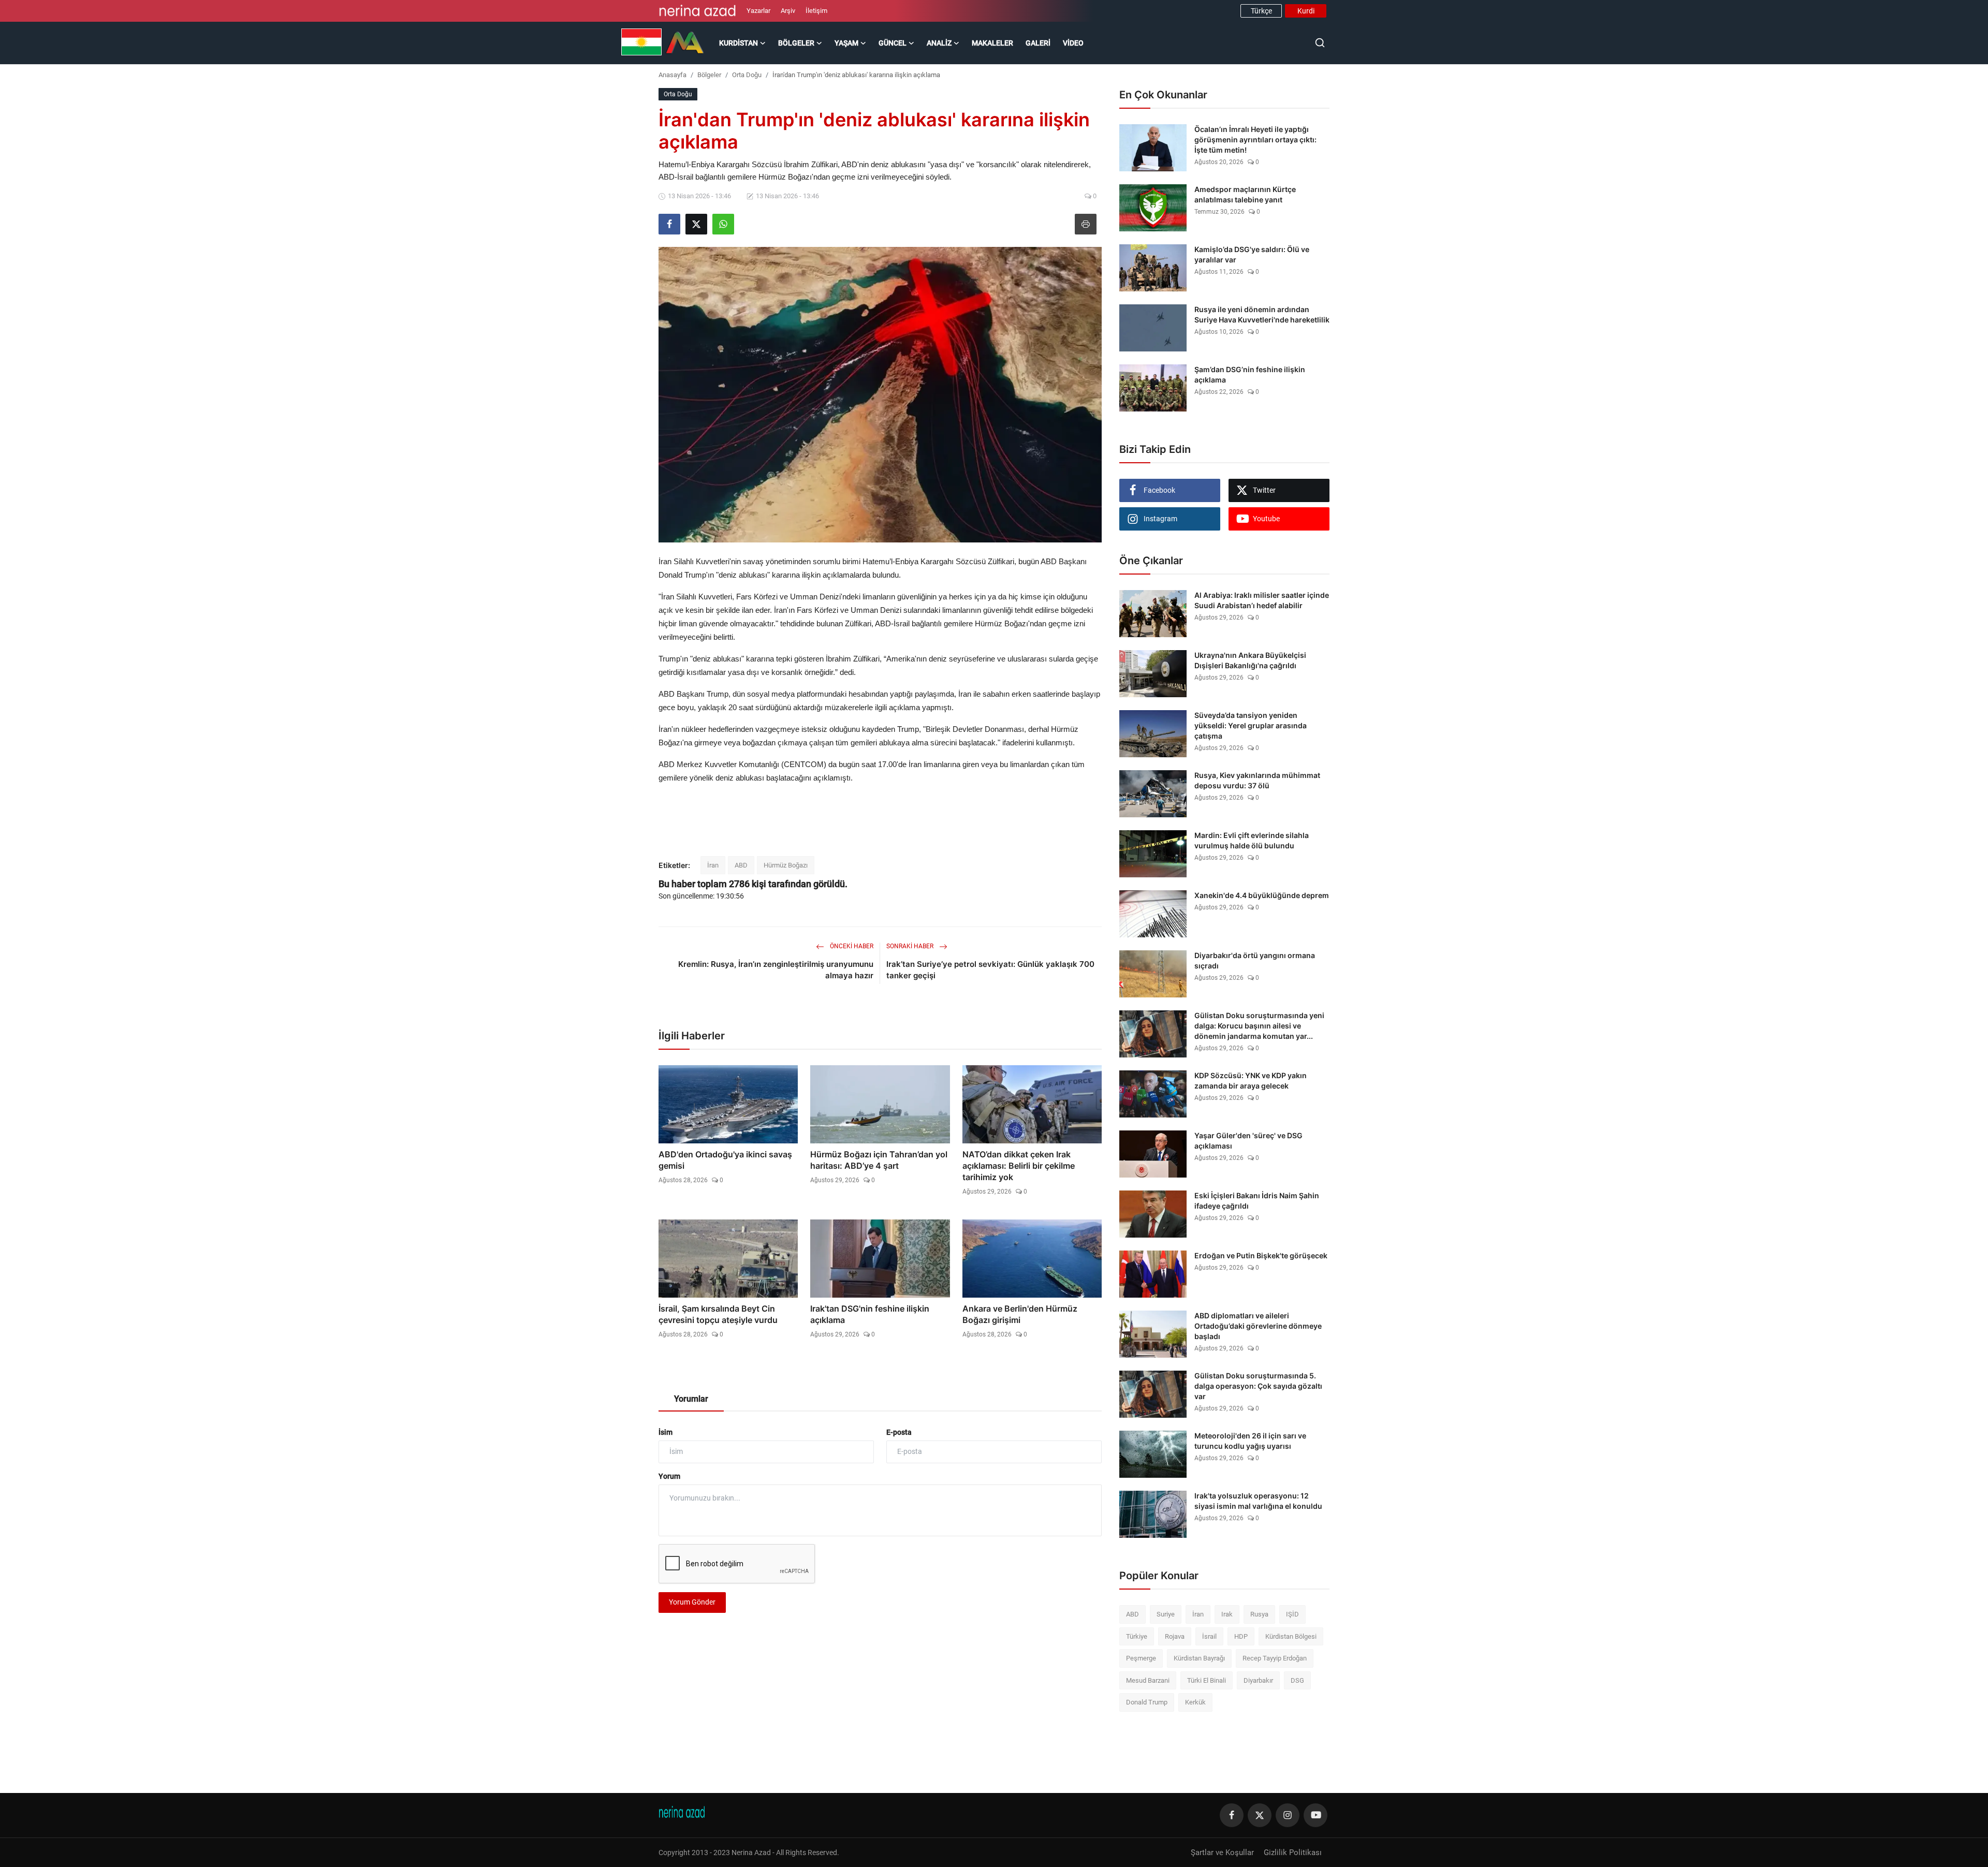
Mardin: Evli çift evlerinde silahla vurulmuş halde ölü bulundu (1252, 840)
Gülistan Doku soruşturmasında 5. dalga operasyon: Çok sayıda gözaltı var (1258, 1386)
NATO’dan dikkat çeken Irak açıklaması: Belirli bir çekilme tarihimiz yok (1019, 1166)
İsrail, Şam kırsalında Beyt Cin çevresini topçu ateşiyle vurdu (718, 1314)
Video (1073, 43)
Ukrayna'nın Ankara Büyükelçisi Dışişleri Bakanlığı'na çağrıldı (1250, 660)
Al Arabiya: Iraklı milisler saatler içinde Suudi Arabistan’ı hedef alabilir (1262, 600)
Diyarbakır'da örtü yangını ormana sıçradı (1255, 960)
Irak (1227, 1614)
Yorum (669, 1476)
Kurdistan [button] (739, 43)
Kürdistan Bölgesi (1291, 1636)
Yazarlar (758, 11)
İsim (666, 1432)
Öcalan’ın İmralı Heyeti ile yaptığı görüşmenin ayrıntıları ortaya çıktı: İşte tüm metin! (1255, 139)
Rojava (1175, 1636)
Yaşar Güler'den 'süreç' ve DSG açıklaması (1248, 1141)
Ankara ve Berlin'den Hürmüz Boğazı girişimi (1020, 1314)
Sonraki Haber (911, 946)
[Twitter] (1260, 1815)
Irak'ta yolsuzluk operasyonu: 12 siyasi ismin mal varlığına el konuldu (1258, 1501)
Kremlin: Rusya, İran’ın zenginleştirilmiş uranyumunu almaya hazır (776, 970)
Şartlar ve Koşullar (1222, 1853)
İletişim (816, 11)
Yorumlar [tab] (691, 1399)
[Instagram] (1288, 1815)
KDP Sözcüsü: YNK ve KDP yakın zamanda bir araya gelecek (1251, 1080)
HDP (1241, 1636)
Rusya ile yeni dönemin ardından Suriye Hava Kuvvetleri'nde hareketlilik (1262, 314)
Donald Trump (1147, 1702)
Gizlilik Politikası (1293, 1853)
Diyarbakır (1258, 1680)
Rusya (1259, 1614)
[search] (1320, 43)
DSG (1297, 1680)
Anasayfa (673, 75)
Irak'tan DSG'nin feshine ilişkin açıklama (870, 1314)
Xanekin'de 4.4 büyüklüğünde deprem (1262, 895)
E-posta (899, 1432)
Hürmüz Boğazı (786, 865)
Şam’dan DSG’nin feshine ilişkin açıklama (1250, 374)
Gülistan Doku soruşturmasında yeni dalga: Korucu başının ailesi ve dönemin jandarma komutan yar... (1259, 1026)
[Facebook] (1232, 1815)
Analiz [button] (939, 43)
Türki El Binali (1207, 1680)
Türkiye (1137, 1636)
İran (713, 865)
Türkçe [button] (1261, 11)
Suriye (1166, 1614)
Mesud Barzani (1148, 1680)
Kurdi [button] (1306, 11)
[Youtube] (1315, 1815)
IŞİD (1292, 1614)
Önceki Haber (851, 946)
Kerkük (1195, 1702)
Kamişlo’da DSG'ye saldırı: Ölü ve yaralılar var (1252, 254)
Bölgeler (709, 75)
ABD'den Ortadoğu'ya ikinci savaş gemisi (725, 1160)
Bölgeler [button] (796, 43)
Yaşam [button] (846, 43)
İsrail (1209, 1636)
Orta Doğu (747, 75)
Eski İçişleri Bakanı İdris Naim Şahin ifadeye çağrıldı (1257, 1201)
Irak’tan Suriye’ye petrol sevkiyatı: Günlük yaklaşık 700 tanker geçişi (990, 970)
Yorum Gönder (692, 1602)
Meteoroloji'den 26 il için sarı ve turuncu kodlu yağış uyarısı (1250, 1441)
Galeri (1038, 43)
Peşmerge (1141, 1658)
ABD (741, 865)
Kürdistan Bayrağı (1199, 1658)
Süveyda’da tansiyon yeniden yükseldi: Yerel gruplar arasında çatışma (1251, 725)
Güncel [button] (893, 43)
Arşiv (788, 11)
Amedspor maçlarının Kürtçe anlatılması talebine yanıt (1245, 194)
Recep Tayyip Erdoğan (1275, 1658)
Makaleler (992, 43)
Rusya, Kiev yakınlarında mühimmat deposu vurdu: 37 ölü (1257, 780)
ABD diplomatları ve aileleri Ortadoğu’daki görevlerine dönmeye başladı (1258, 1326)
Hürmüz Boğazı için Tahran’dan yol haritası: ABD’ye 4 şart (879, 1160)
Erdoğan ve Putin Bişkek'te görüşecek (1261, 1255)
